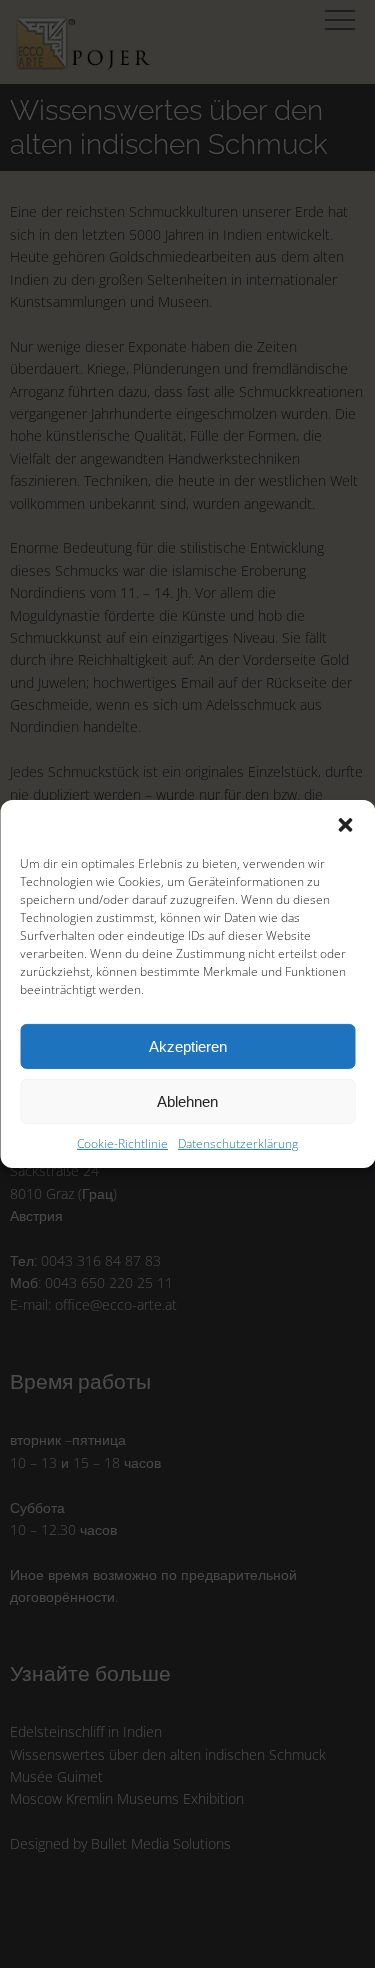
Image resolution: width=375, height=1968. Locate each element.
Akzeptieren (188, 1045)
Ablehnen (187, 1100)
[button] (345, 825)
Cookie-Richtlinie (122, 1143)
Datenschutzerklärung (238, 1143)
